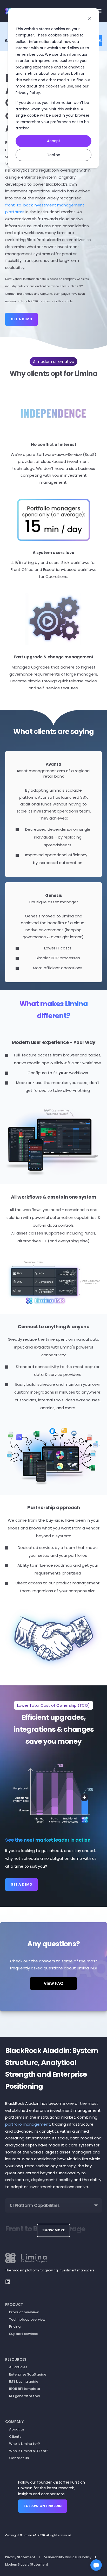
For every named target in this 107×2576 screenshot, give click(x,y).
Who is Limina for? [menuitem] (25, 2444)
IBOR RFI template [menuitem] (25, 2389)
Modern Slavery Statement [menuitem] (27, 2564)
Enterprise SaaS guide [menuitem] (28, 2374)
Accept (54, 141)
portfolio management (28, 2124)
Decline (53, 155)
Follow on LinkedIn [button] (43, 2506)
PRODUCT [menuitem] (14, 2304)
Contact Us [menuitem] (19, 2458)
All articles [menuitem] (18, 2367)
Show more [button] (53, 2230)
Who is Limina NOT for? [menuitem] (29, 2451)
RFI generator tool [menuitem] (25, 2396)
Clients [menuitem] (15, 2437)
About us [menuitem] (17, 2429)
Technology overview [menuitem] (27, 2319)
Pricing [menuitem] (15, 2326)
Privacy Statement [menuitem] (20, 2557)
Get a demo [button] (21, 319)
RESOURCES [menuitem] (16, 2359)
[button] (96, 2565)
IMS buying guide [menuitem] (24, 2381)
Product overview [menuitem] (24, 2312)
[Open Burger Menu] (99, 11)
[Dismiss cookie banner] (90, 19)
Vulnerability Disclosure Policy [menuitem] (68, 2557)
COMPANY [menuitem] (14, 2422)
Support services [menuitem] (23, 2334)
